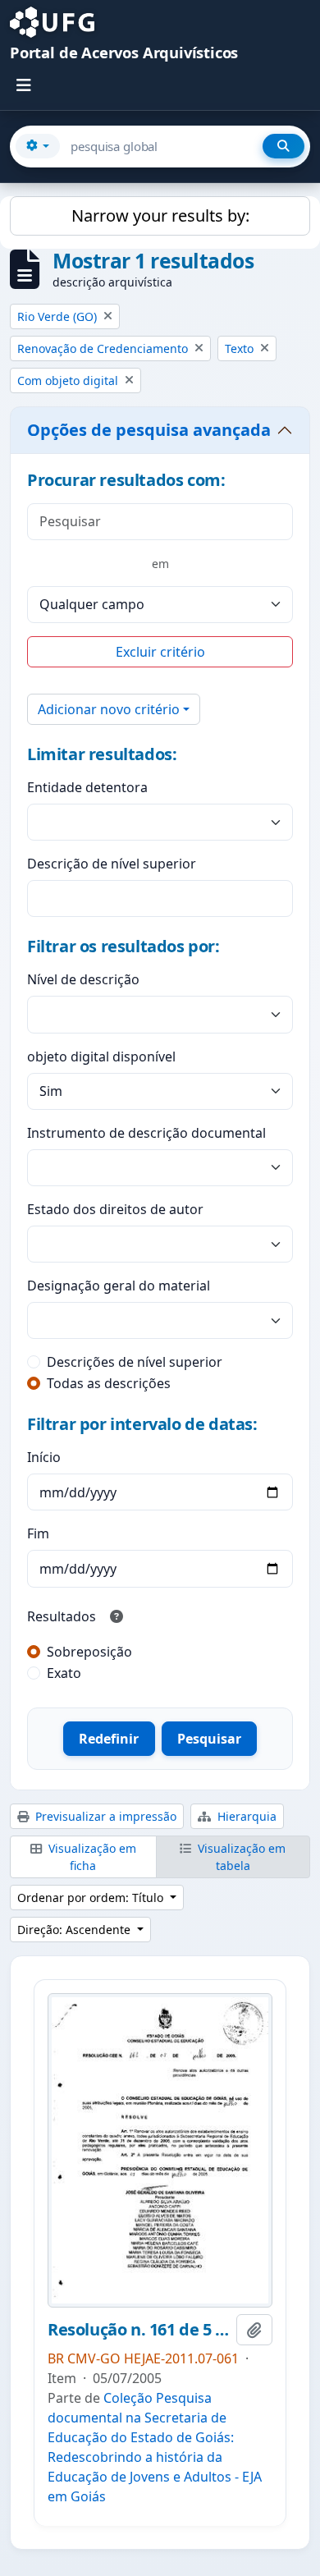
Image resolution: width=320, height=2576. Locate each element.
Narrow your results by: (160, 215)
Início (44, 1457)
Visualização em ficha (91, 1857)
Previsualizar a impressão (104, 1816)
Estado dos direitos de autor (115, 1209)
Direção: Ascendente (75, 1930)
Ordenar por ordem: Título (92, 1898)
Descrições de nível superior (135, 1362)
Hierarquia (245, 1816)
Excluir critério (160, 652)
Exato (64, 1673)
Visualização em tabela (240, 1857)
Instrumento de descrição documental (146, 1133)
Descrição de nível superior (112, 864)
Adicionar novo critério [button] (109, 709)
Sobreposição (89, 1652)
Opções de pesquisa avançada (149, 430)
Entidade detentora (87, 787)
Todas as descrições (109, 1383)
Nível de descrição (83, 979)
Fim (38, 1533)
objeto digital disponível (101, 1057)
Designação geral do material (119, 1286)
